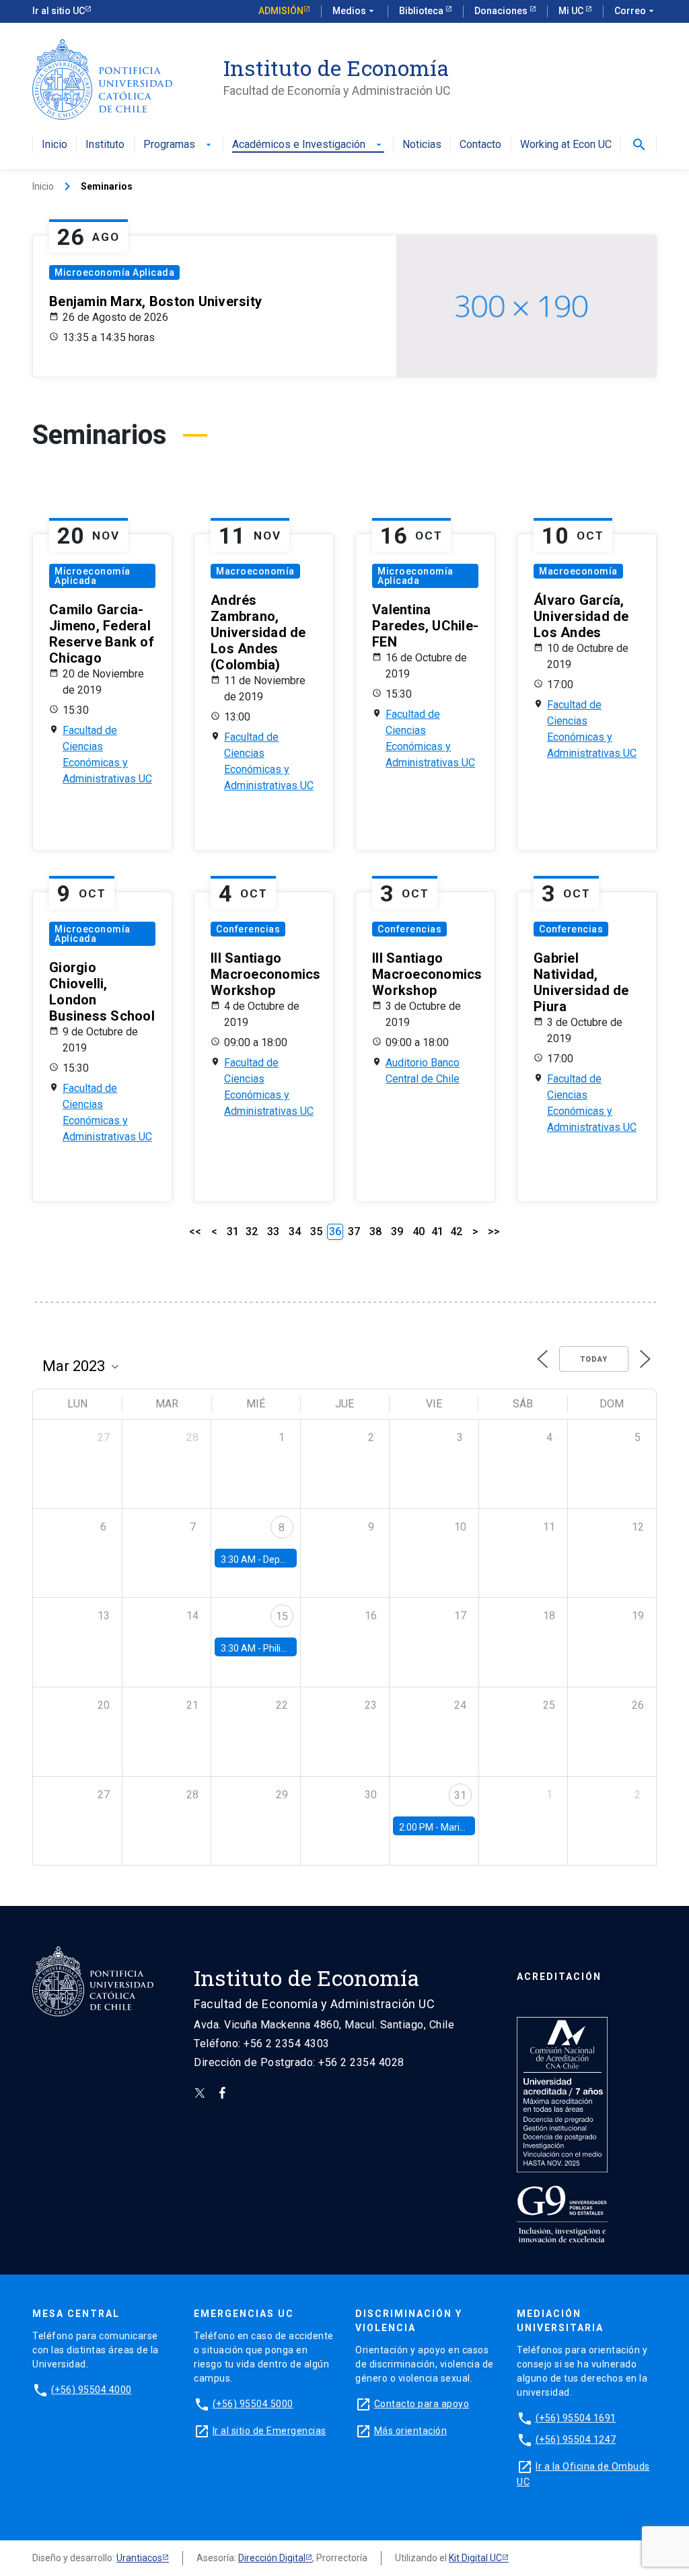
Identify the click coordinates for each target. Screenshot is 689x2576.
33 (273, 1231)
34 (295, 1231)
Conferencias (248, 929)
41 (437, 1231)
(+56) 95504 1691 (576, 2418)
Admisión (281, 11)
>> (494, 1231)
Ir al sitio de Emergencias (269, 2431)
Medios (355, 11)
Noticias (422, 145)
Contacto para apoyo (422, 2404)
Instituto (105, 145)
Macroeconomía (255, 571)
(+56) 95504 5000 (253, 2404)
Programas (179, 145)
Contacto (480, 145)
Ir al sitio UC (59, 11)
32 (252, 1231)
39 (397, 1231)
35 (316, 1231)
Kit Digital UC (475, 2558)
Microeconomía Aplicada (114, 272)
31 (233, 1231)
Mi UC (572, 11)
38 (375, 1231)
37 (354, 1231)
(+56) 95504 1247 (576, 2439)
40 (419, 1231)
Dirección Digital (272, 2558)
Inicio (55, 145)
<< (195, 1231)
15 (282, 1616)
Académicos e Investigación (308, 145)
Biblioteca (422, 11)
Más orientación (411, 2431)
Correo (636, 11)
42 (456, 1231)
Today (594, 1359)
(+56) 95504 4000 (92, 2390)
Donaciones (502, 11)
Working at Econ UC (566, 145)
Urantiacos (139, 2558)
